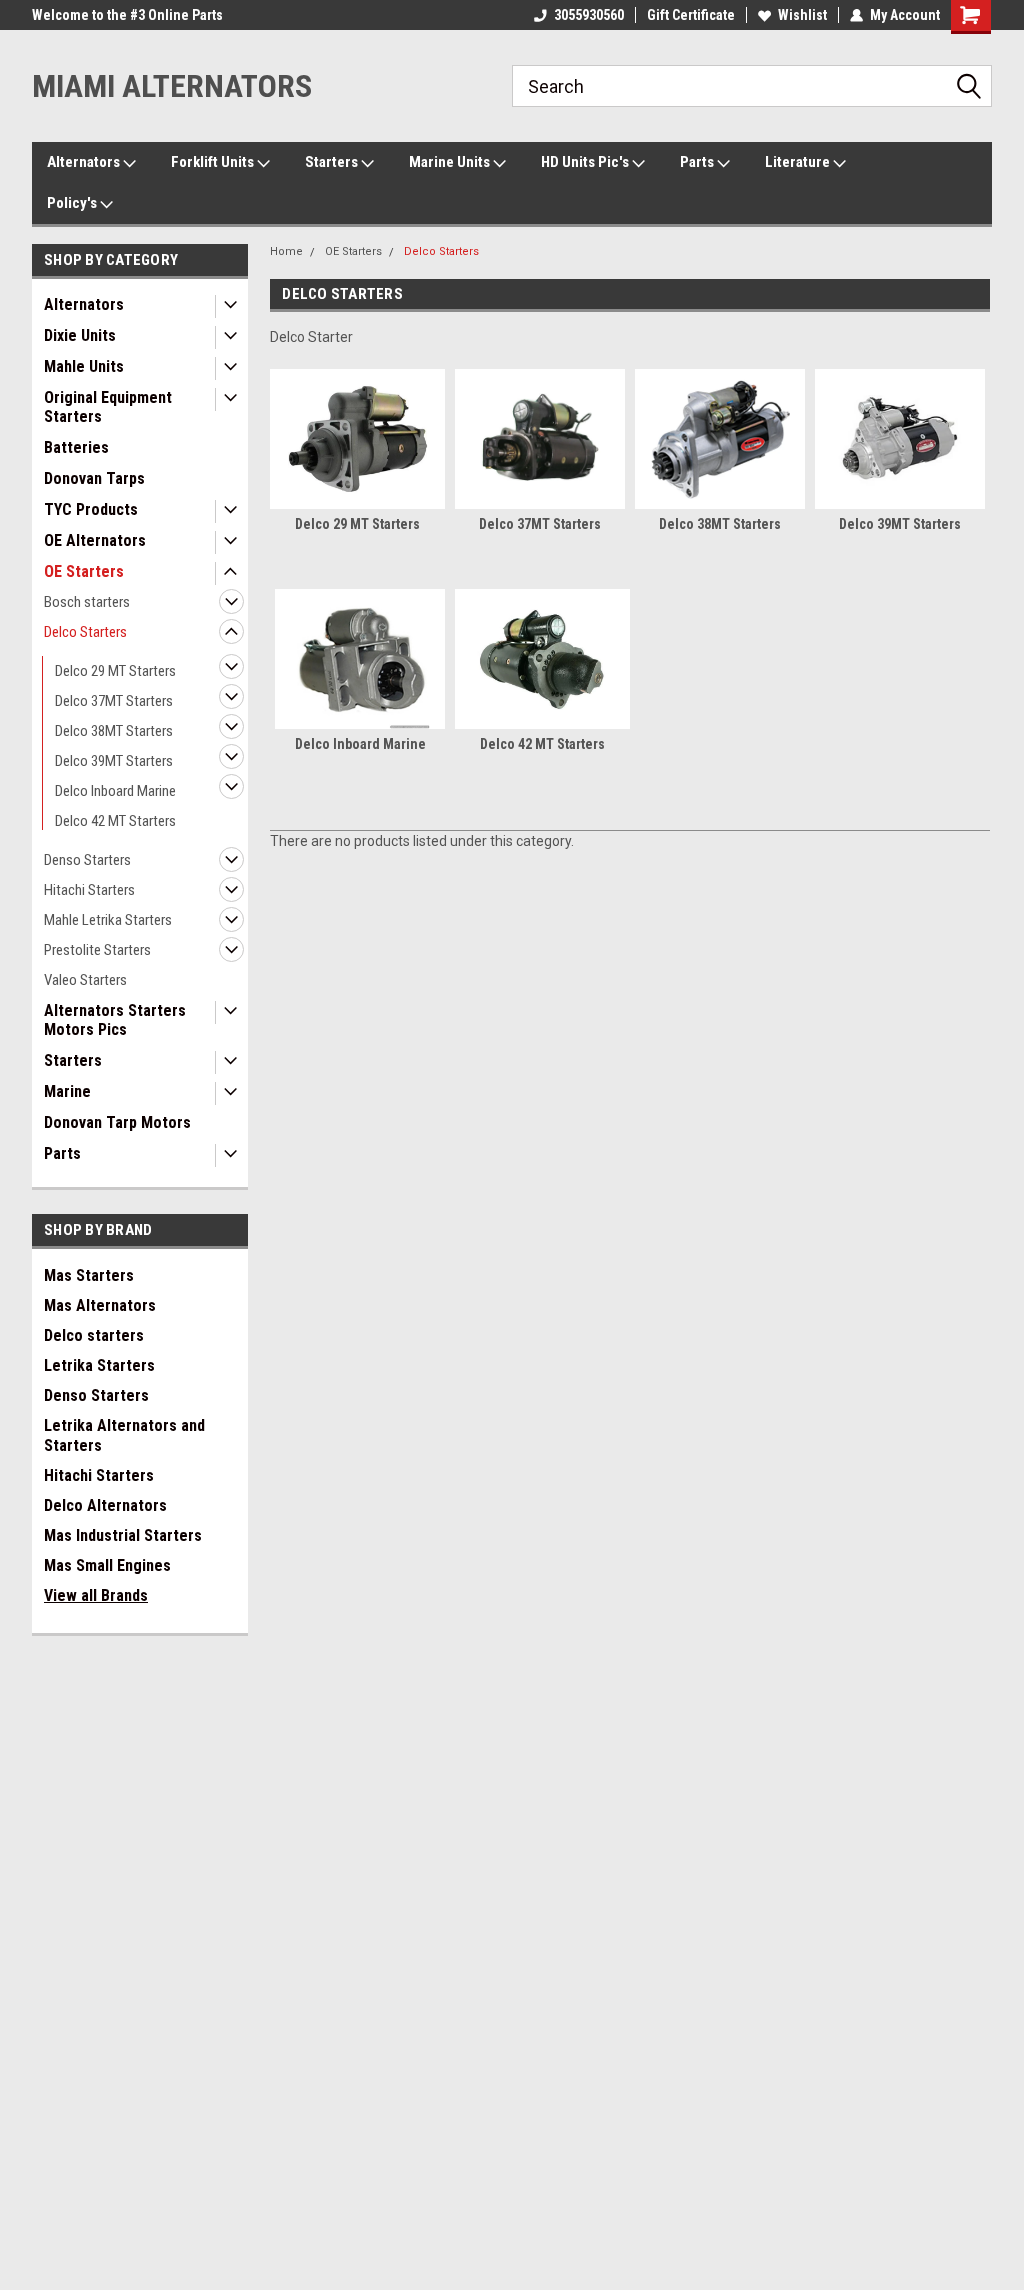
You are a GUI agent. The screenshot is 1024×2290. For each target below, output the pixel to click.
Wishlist (802, 15)
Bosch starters (87, 602)
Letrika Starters (99, 1365)
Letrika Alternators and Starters (124, 1435)
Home (286, 251)
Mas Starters (89, 1275)
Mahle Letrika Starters (108, 920)
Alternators (85, 162)
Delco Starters (85, 632)
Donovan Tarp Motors (117, 1122)
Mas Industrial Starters (123, 1535)
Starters (333, 162)
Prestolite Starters (97, 950)
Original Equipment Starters (108, 407)
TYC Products (91, 509)
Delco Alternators (105, 1505)
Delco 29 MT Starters (115, 671)
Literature (799, 162)
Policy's (73, 203)
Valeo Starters (85, 980)
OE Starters (84, 571)
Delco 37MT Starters (114, 701)
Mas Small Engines (107, 1565)
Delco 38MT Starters (114, 731)
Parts (698, 162)
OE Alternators (95, 540)
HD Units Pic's (586, 162)
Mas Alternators (100, 1305)
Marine (67, 1091)
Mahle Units (84, 366)
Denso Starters (87, 860)
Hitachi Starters (89, 890)
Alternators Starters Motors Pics (115, 1020)
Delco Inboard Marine (115, 791)
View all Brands (96, 1595)
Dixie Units (80, 335)
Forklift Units (214, 162)
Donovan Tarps (94, 478)
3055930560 (589, 15)
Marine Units (451, 162)
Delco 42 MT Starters (115, 821)
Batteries (76, 447)
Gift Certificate (691, 15)
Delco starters (94, 1335)
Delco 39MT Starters (114, 761)
